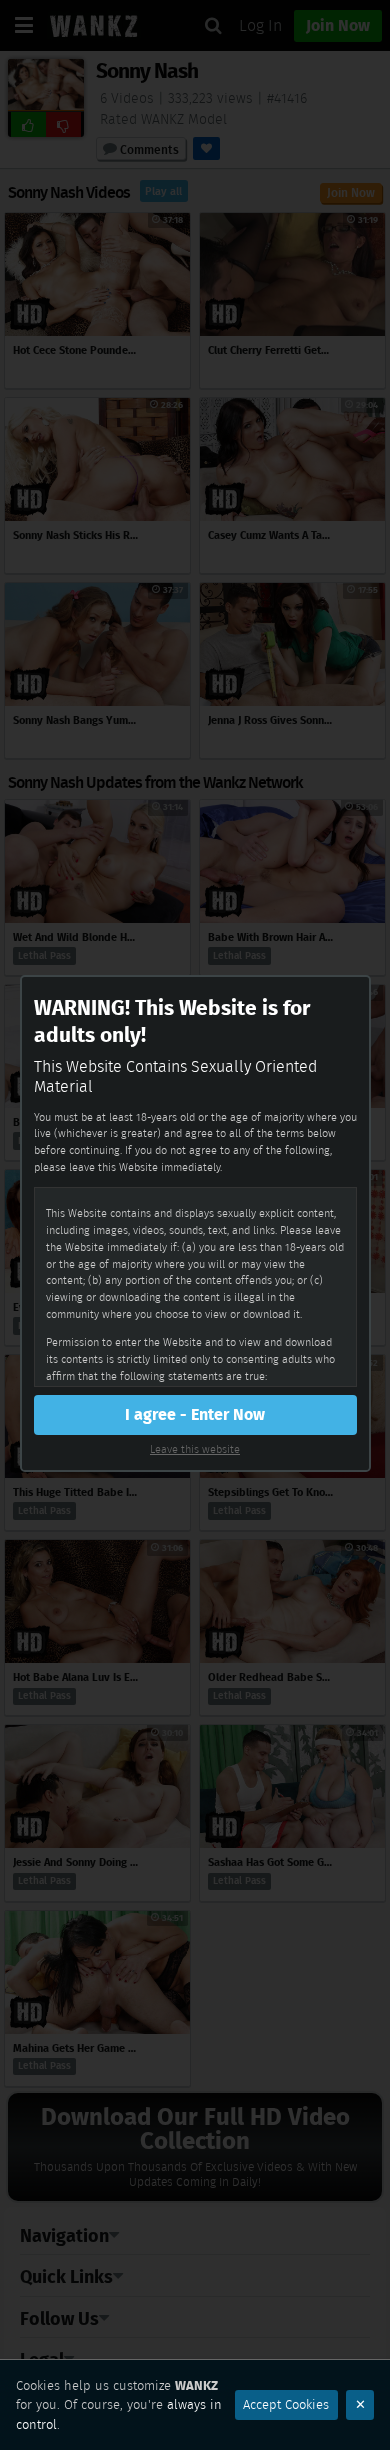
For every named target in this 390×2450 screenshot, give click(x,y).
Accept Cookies (286, 2404)
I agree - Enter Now (195, 1414)
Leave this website (195, 1449)
